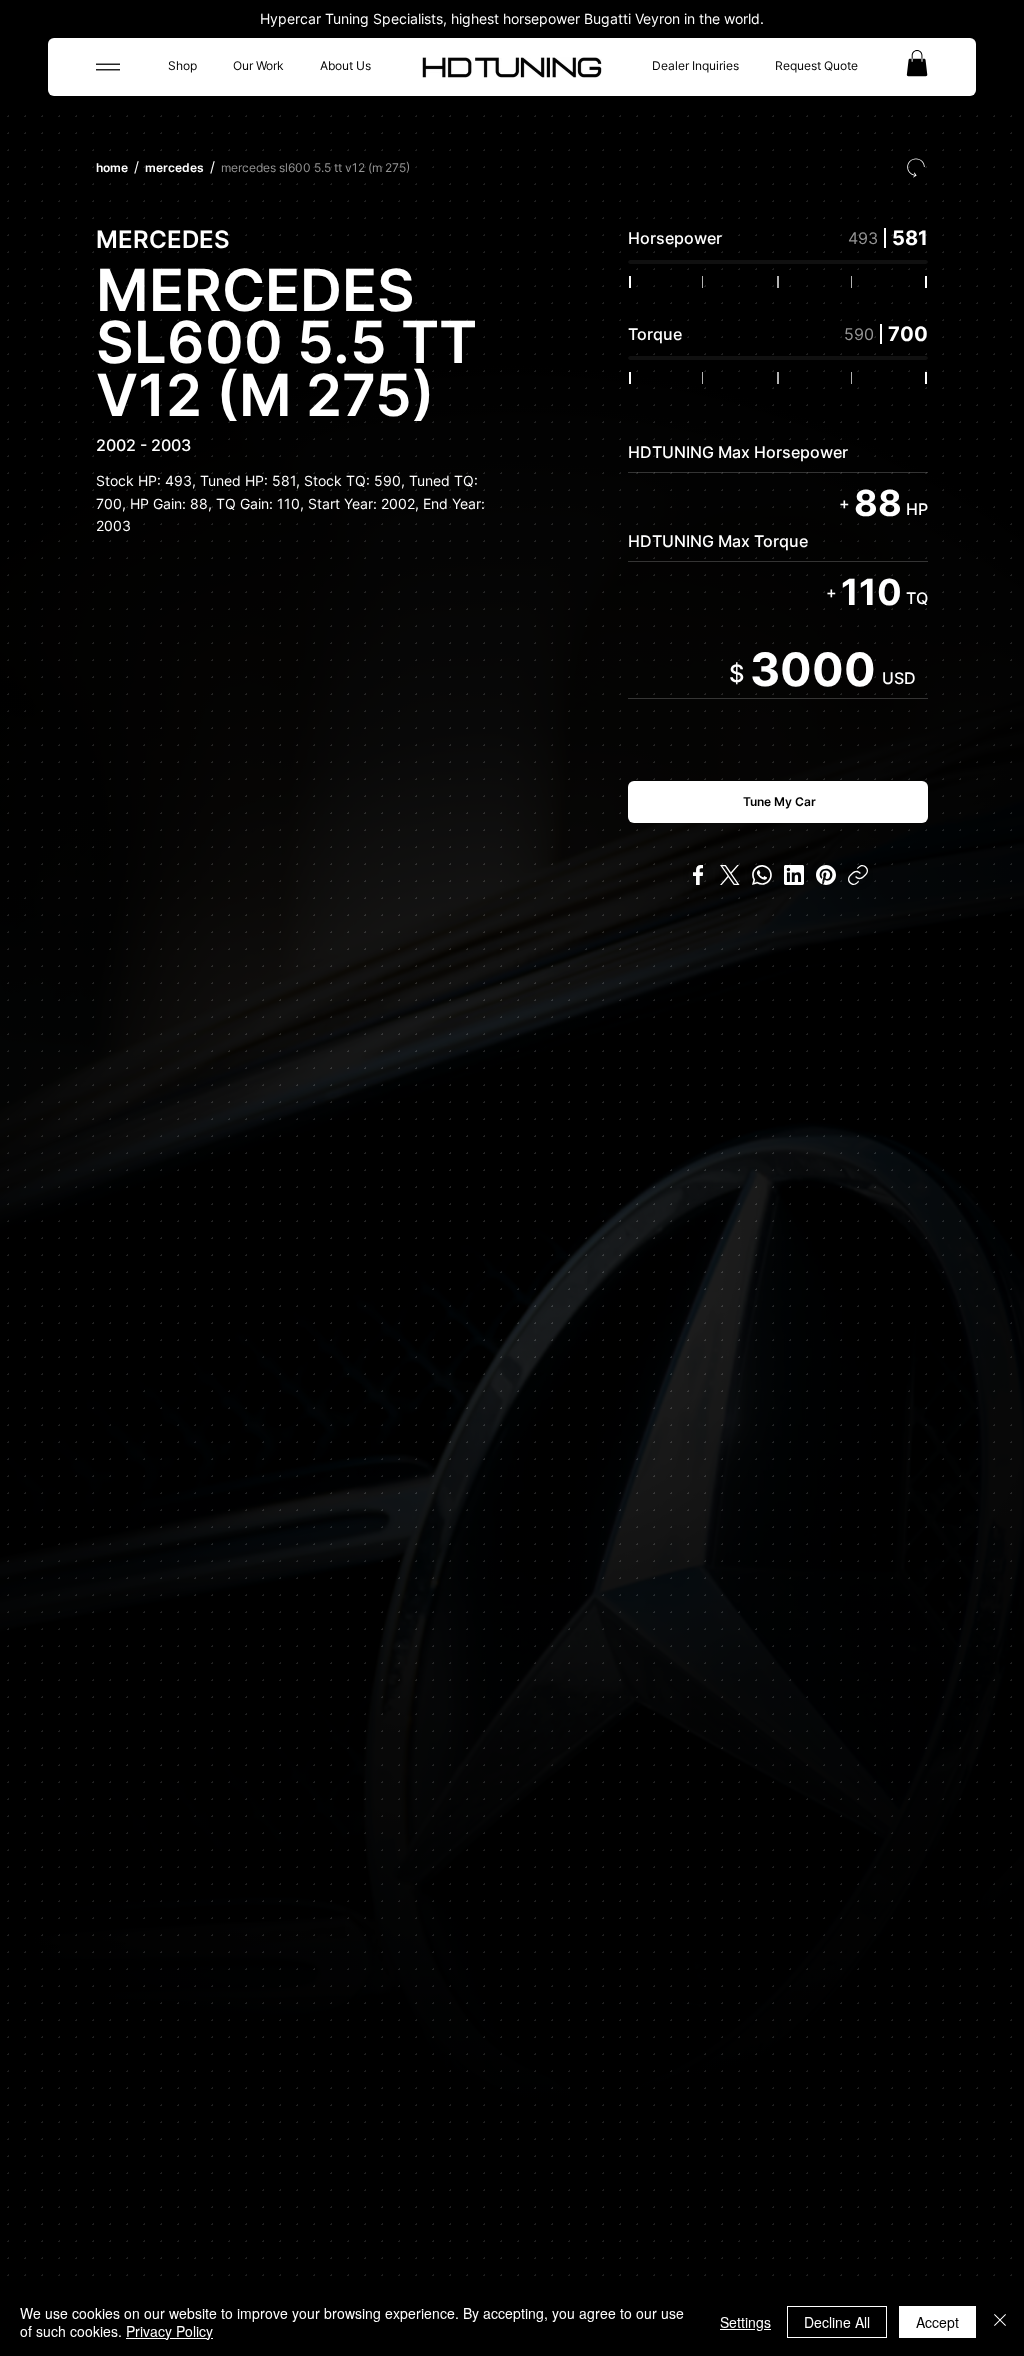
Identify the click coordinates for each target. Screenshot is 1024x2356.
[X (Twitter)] (730, 875)
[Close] (1000, 2322)
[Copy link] (858, 875)
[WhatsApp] (762, 875)
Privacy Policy (169, 2331)
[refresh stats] (916, 168)
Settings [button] (745, 2322)
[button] (917, 63)
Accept (937, 2322)
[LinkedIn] (794, 875)
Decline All (837, 2322)
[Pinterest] (826, 875)
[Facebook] (698, 875)
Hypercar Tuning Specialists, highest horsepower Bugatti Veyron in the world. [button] (512, 18)
